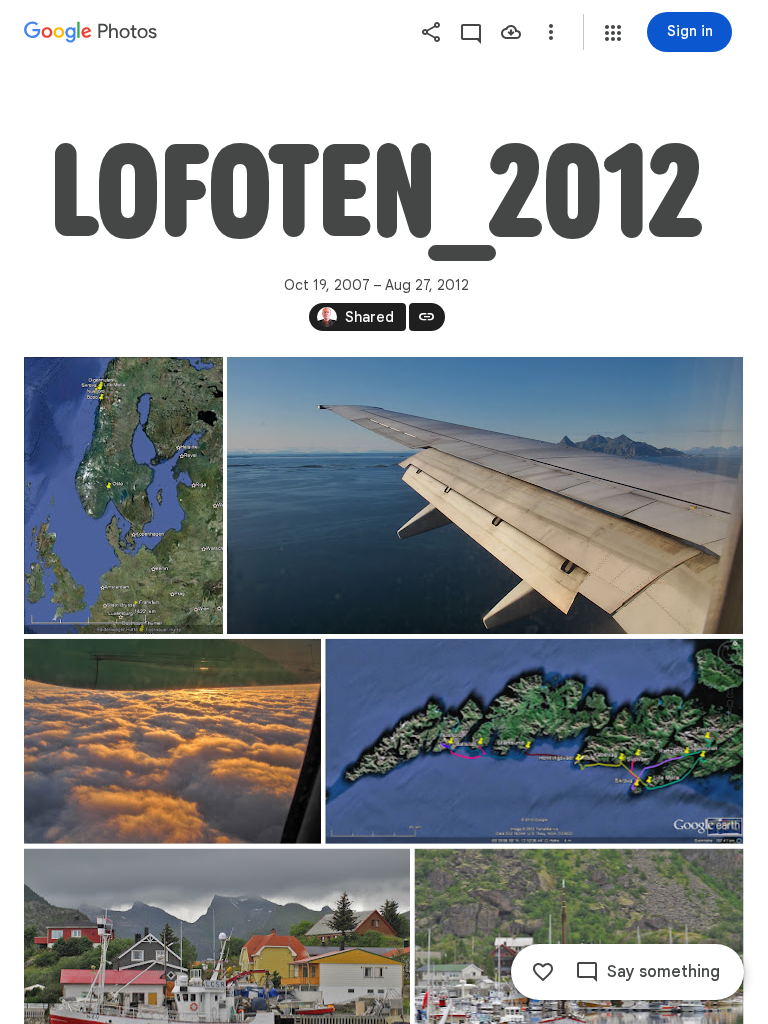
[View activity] (471, 32)
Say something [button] (663, 972)
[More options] (551, 32)
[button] (613, 33)
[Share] (431, 32)
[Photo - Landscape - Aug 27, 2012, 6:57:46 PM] (534, 741)
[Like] (543, 972)
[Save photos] (511, 32)
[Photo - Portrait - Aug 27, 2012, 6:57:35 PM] (123, 495)
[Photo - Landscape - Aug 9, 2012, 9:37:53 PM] (172, 741)
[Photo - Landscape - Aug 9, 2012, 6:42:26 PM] (485, 495)
